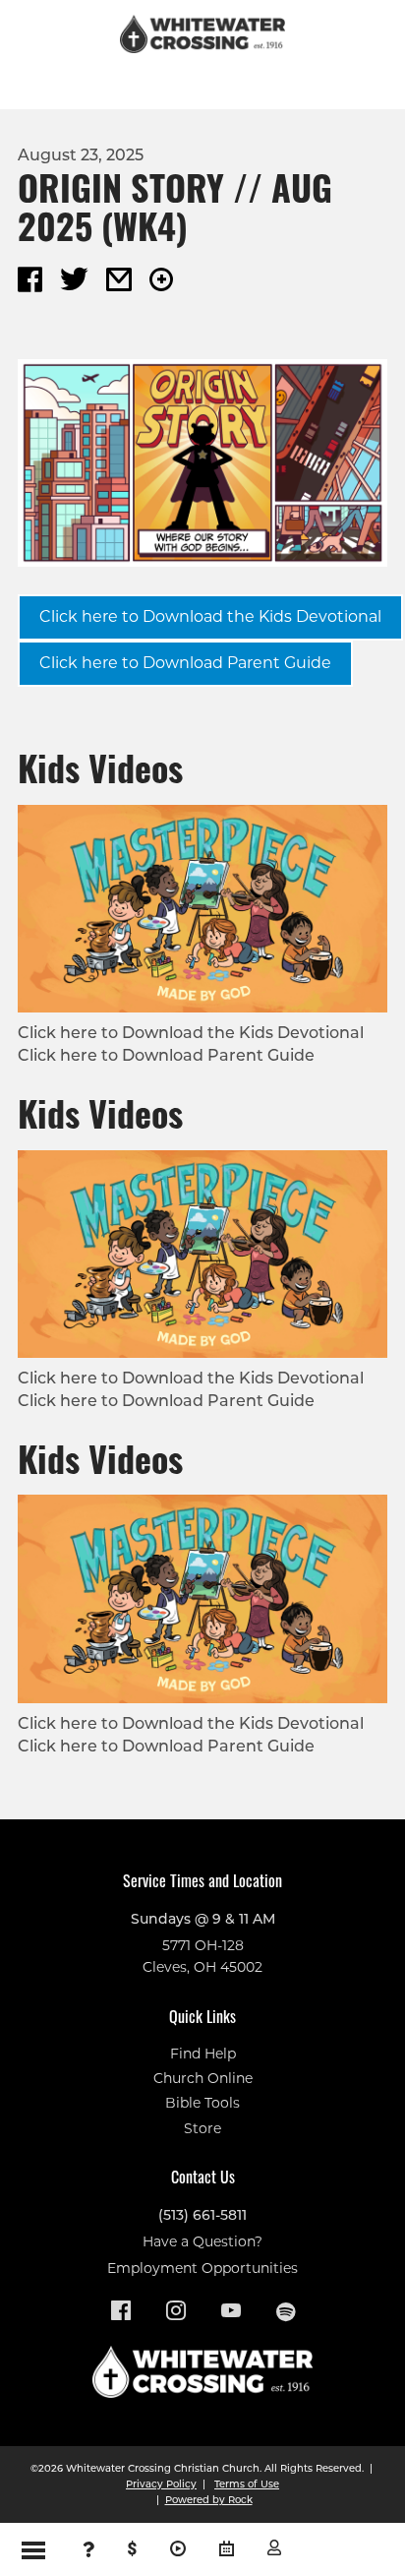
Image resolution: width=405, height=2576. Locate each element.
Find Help (203, 2054)
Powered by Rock (209, 2500)
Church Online (203, 2078)
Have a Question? (202, 2241)
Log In (274, 2547)
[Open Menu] (33, 2549)
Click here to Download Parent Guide (185, 663)
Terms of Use (247, 2484)
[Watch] (178, 2549)
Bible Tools (202, 2103)
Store (202, 2128)
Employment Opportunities (202, 2268)
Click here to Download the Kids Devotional (210, 616)
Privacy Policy (161, 2484)
